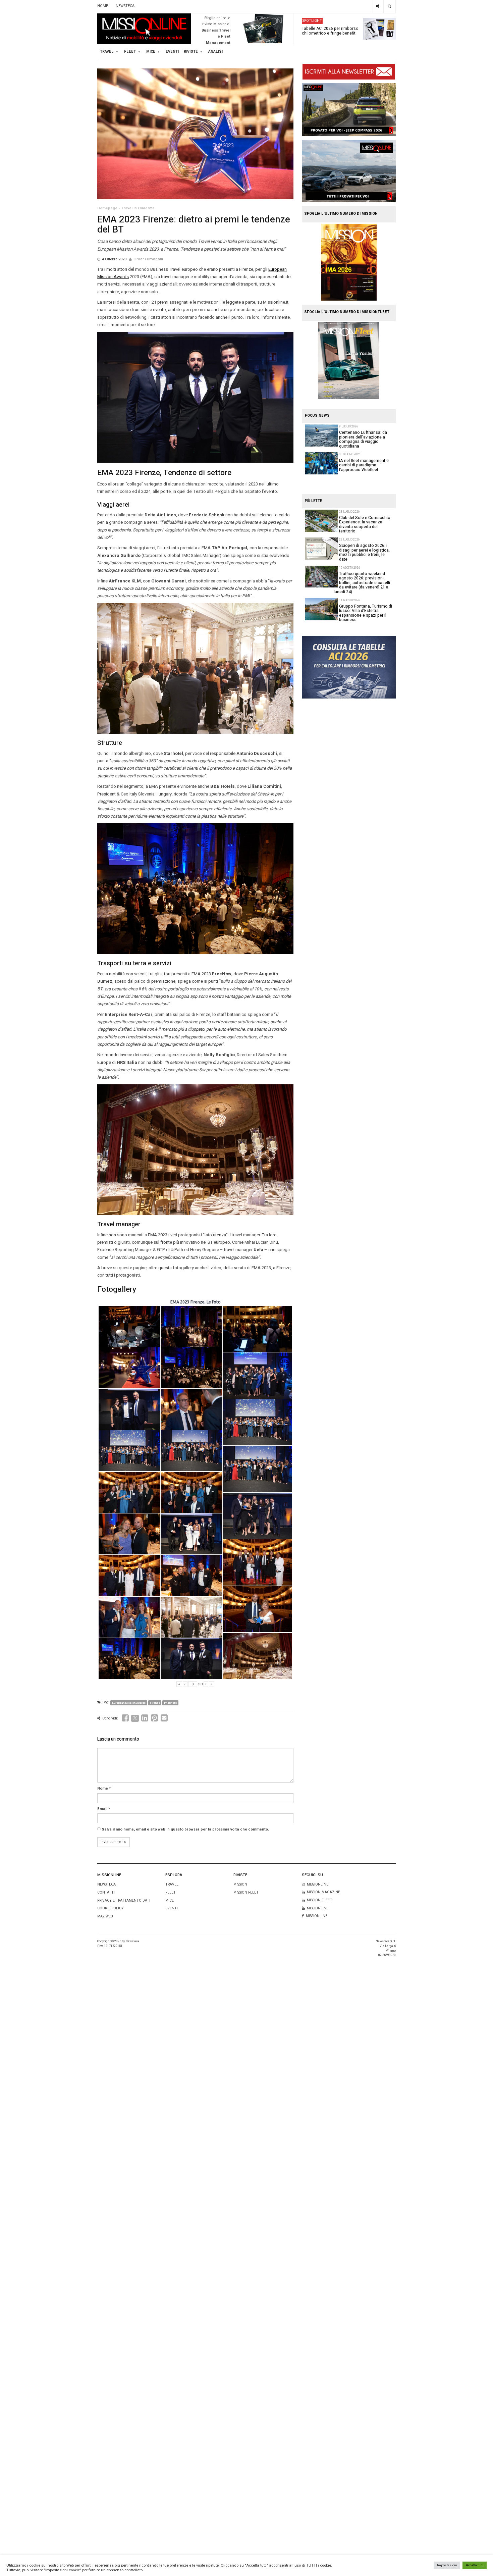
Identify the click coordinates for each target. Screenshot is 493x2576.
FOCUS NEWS (317, 416)
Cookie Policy (111, 1908)
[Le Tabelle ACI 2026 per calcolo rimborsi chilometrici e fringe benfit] (349, 667)
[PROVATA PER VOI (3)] (349, 171)
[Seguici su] (378, 7)
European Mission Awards (129, 1703)
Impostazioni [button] (447, 2565)
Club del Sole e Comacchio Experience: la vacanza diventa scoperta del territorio (365, 524)
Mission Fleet (246, 1892)
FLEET (130, 52)
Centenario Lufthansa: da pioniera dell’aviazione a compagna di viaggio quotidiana (363, 439)
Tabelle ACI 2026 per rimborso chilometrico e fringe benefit (330, 31)
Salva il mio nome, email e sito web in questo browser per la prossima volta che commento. (185, 1830)
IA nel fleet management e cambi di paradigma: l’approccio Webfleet (364, 465)
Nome (103, 1789)
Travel (172, 1884)
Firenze (155, 1703)
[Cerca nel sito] (390, 7)
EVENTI (172, 1908)
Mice (170, 1900)
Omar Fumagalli (148, 259)
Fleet (171, 1892)
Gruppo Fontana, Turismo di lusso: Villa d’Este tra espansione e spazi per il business (366, 613)
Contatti (106, 1892)
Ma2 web (105, 1916)
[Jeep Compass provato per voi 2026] (349, 110)
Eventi (172, 52)
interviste (170, 1703)
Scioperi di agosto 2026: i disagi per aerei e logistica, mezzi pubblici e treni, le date (364, 552)
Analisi (215, 52)
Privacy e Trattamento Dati (124, 1900)
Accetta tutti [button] (475, 2565)
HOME (103, 6)
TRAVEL (107, 52)
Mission (240, 1884)
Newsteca (106, 1884)
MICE (151, 52)
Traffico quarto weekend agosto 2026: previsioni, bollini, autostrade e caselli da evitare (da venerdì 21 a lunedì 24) (362, 583)
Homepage (107, 208)
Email (102, 1809)
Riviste (191, 52)
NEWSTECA (125, 6)
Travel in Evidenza (138, 208)
